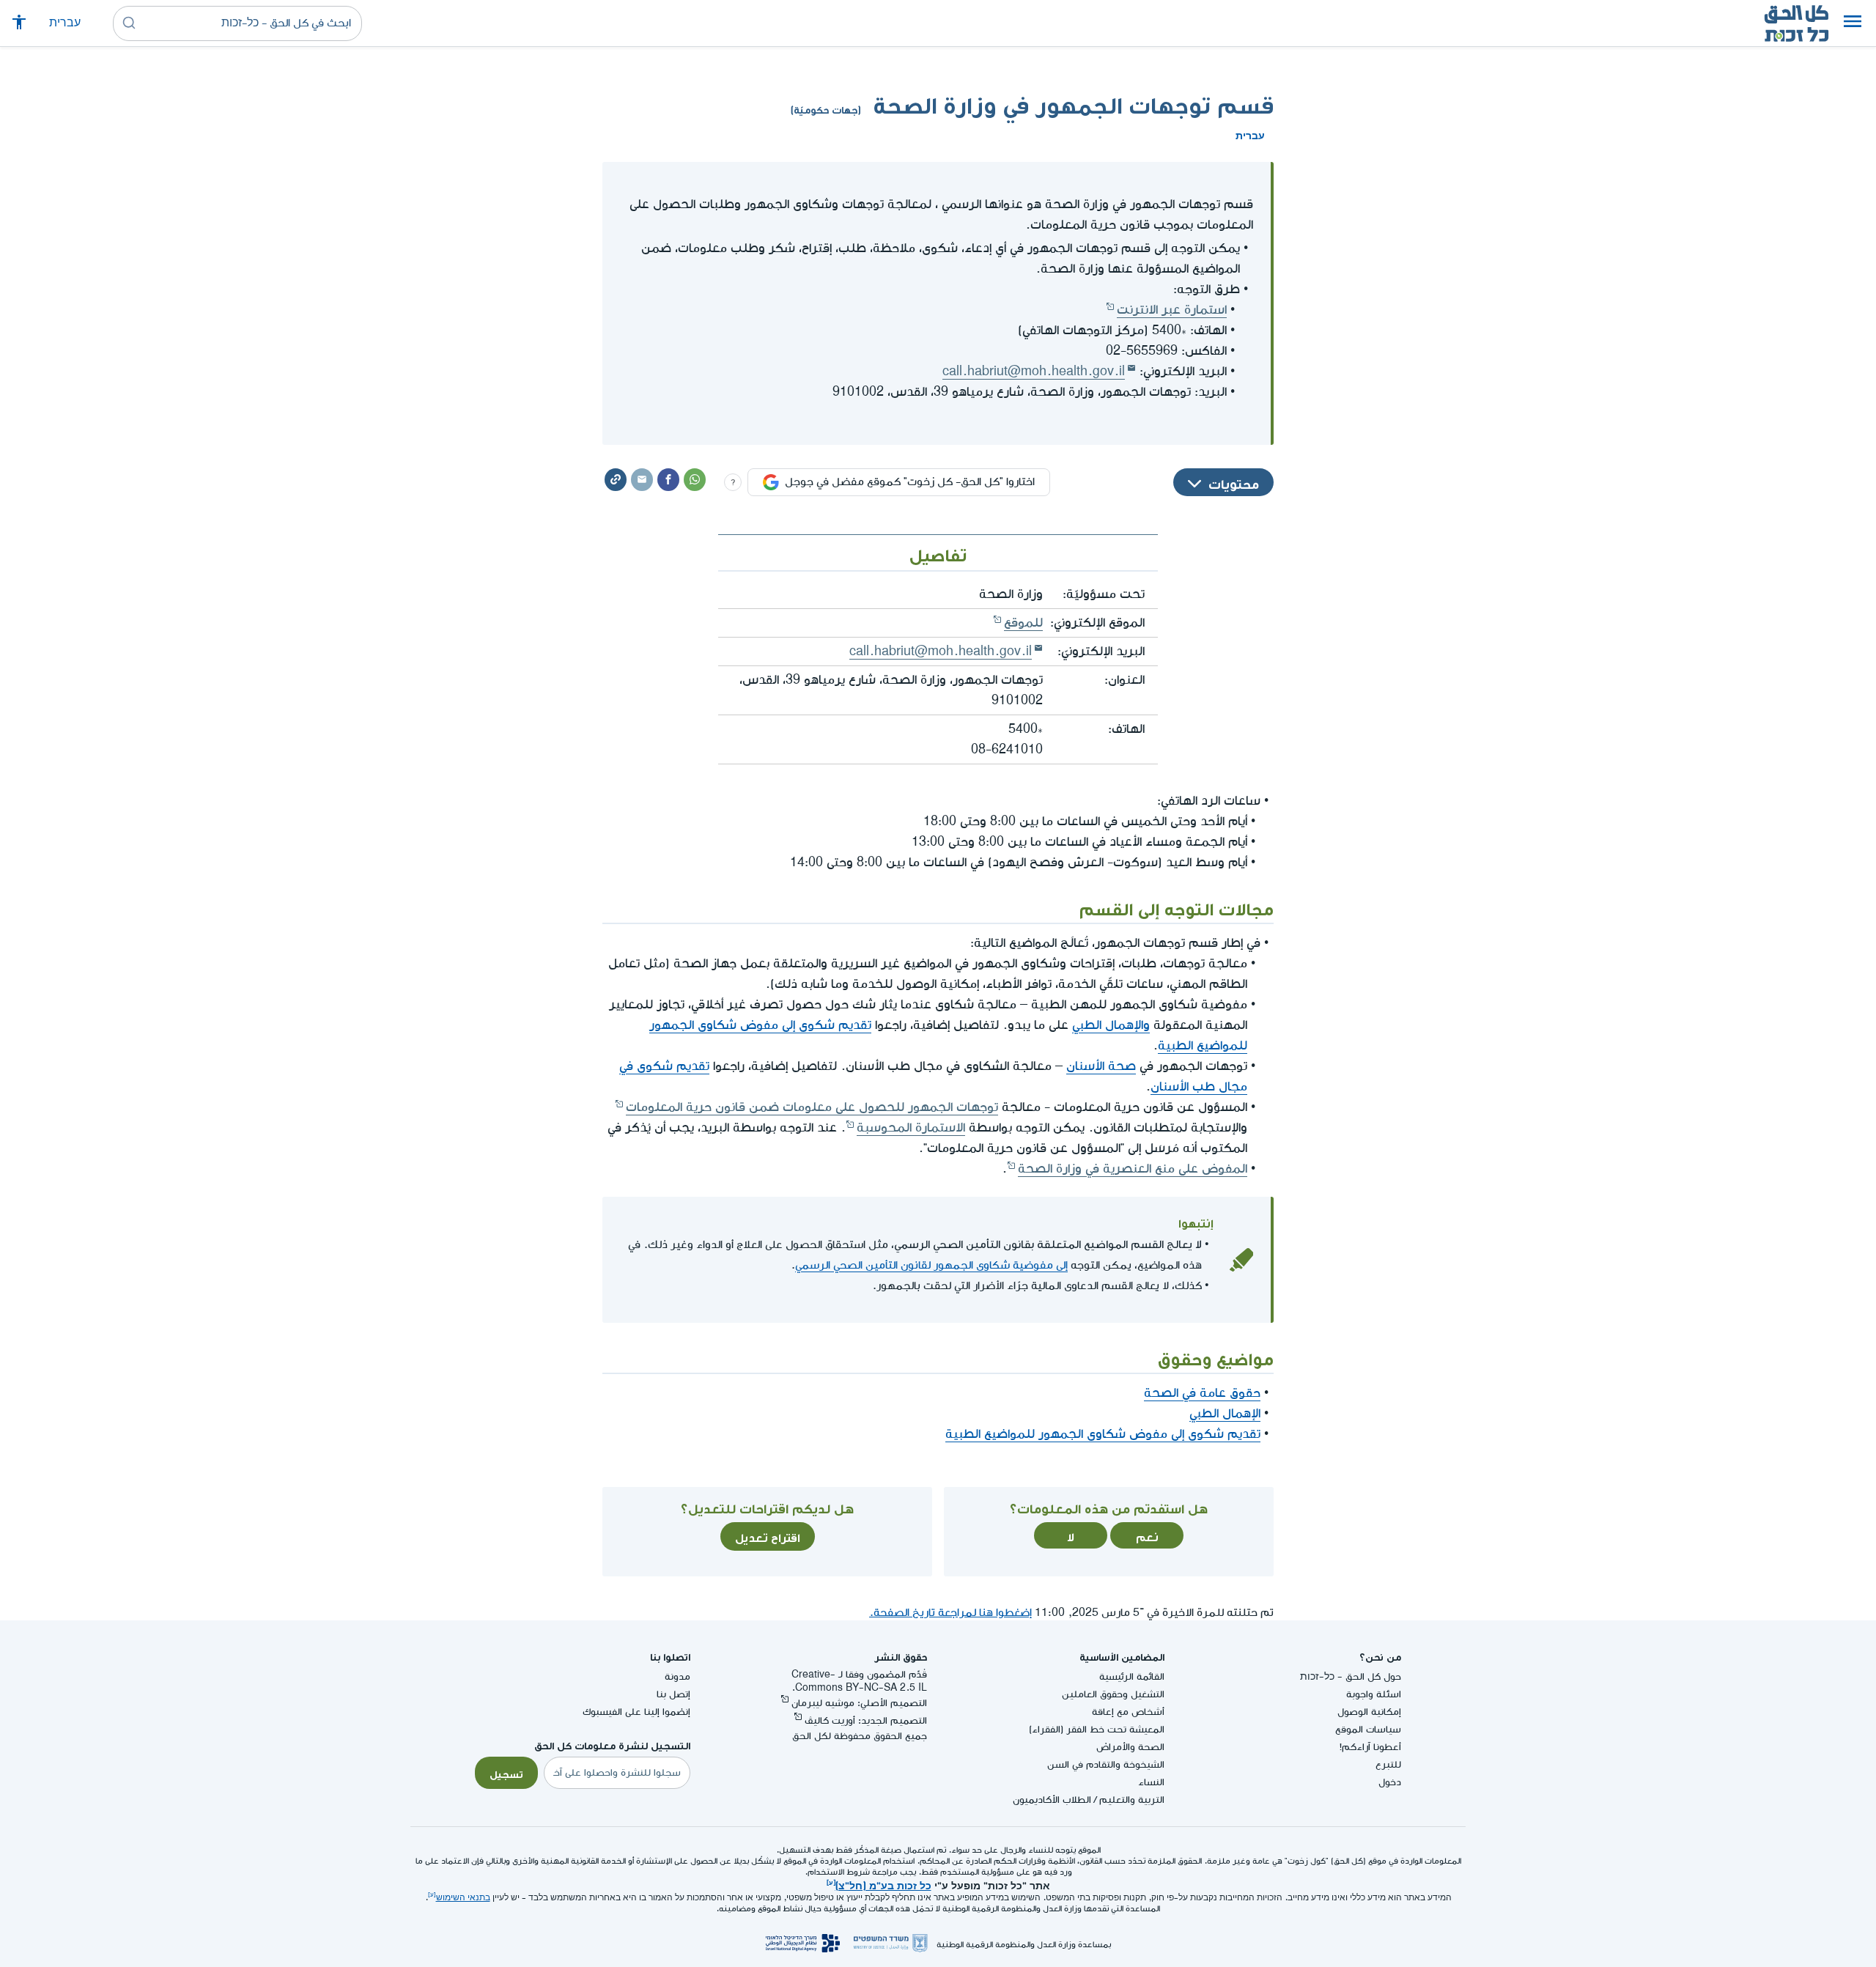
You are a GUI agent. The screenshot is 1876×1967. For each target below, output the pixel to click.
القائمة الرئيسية (1132, 1676)
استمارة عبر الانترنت (1172, 310)
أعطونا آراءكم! (1370, 1747)
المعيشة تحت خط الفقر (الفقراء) (1097, 1729)
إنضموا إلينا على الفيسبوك (636, 1712)
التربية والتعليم (1132, 1800)
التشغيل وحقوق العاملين (1113, 1694)
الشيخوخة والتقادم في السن (1106, 1764)
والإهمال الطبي (1111, 1025)
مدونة (677, 1676)
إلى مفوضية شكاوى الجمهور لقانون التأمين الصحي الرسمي (931, 1265)
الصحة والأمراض (1130, 1747)
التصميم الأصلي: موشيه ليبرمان (859, 1703)
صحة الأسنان (1101, 1066)
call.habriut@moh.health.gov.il (1034, 371)
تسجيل (506, 1773)
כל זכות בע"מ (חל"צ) (883, 1884)
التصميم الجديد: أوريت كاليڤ (866, 1720)
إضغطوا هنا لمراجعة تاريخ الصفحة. (950, 1613)
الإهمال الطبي (1225, 1413)
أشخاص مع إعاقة (1128, 1712)
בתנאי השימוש (463, 1898)
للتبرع (1388, 1764)
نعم (1147, 1535)
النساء (1151, 1782)
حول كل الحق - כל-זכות (1351, 1676)
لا (1071, 1535)
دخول (1390, 1782)
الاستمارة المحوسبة (911, 1128)
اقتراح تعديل (768, 1536)
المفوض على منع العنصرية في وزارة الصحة (1133, 1169)
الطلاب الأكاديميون (1052, 1800)
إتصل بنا (673, 1694)
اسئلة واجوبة (1374, 1694)
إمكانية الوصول (1369, 1712)
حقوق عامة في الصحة (1202, 1393)
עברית (65, 23)
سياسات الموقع (1368, 1729)
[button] (1853, 23)
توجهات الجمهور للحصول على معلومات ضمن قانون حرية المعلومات (812, 1107)
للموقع (1023, 623)
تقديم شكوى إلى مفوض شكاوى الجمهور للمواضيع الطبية (1103, 1434)
